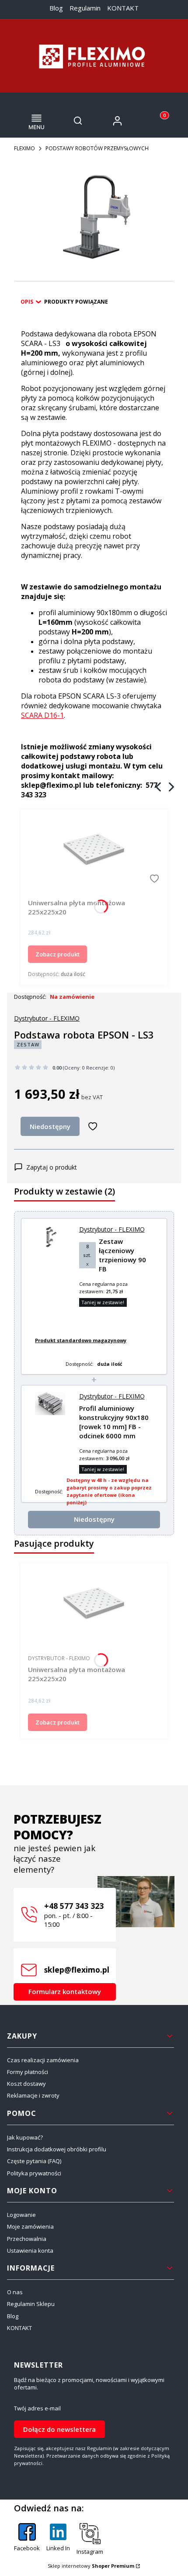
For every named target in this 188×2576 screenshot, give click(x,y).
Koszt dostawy (26, 2084)
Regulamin (85, 8)
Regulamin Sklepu (31, 2304)
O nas (15, 2292)
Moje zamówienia (30, 2226)
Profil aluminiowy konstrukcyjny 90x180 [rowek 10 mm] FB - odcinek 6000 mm (114, 1422)
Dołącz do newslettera (59, 2429)
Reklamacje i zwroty (33, 2095)
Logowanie (21, 2215)
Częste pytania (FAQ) (34, 2161)
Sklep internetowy (91, 2566)
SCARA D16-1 (42, 715)
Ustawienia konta (30, 2251)
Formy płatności (28, 2072)
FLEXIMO (24, 148)
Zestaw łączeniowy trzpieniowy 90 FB (122, 1255)
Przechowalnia (27, 2239)
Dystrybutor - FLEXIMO (47, 1018)
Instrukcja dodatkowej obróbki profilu (57, 2149)
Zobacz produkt (57, 954)
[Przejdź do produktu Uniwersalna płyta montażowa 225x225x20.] (94, 851)
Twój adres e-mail (37, 2408)
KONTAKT (123, 8)
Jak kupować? (25, 2137)
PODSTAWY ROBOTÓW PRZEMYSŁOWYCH (97, 148)
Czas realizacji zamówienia (43, 2060)
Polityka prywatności (34, 2173)
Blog (56, 8)
